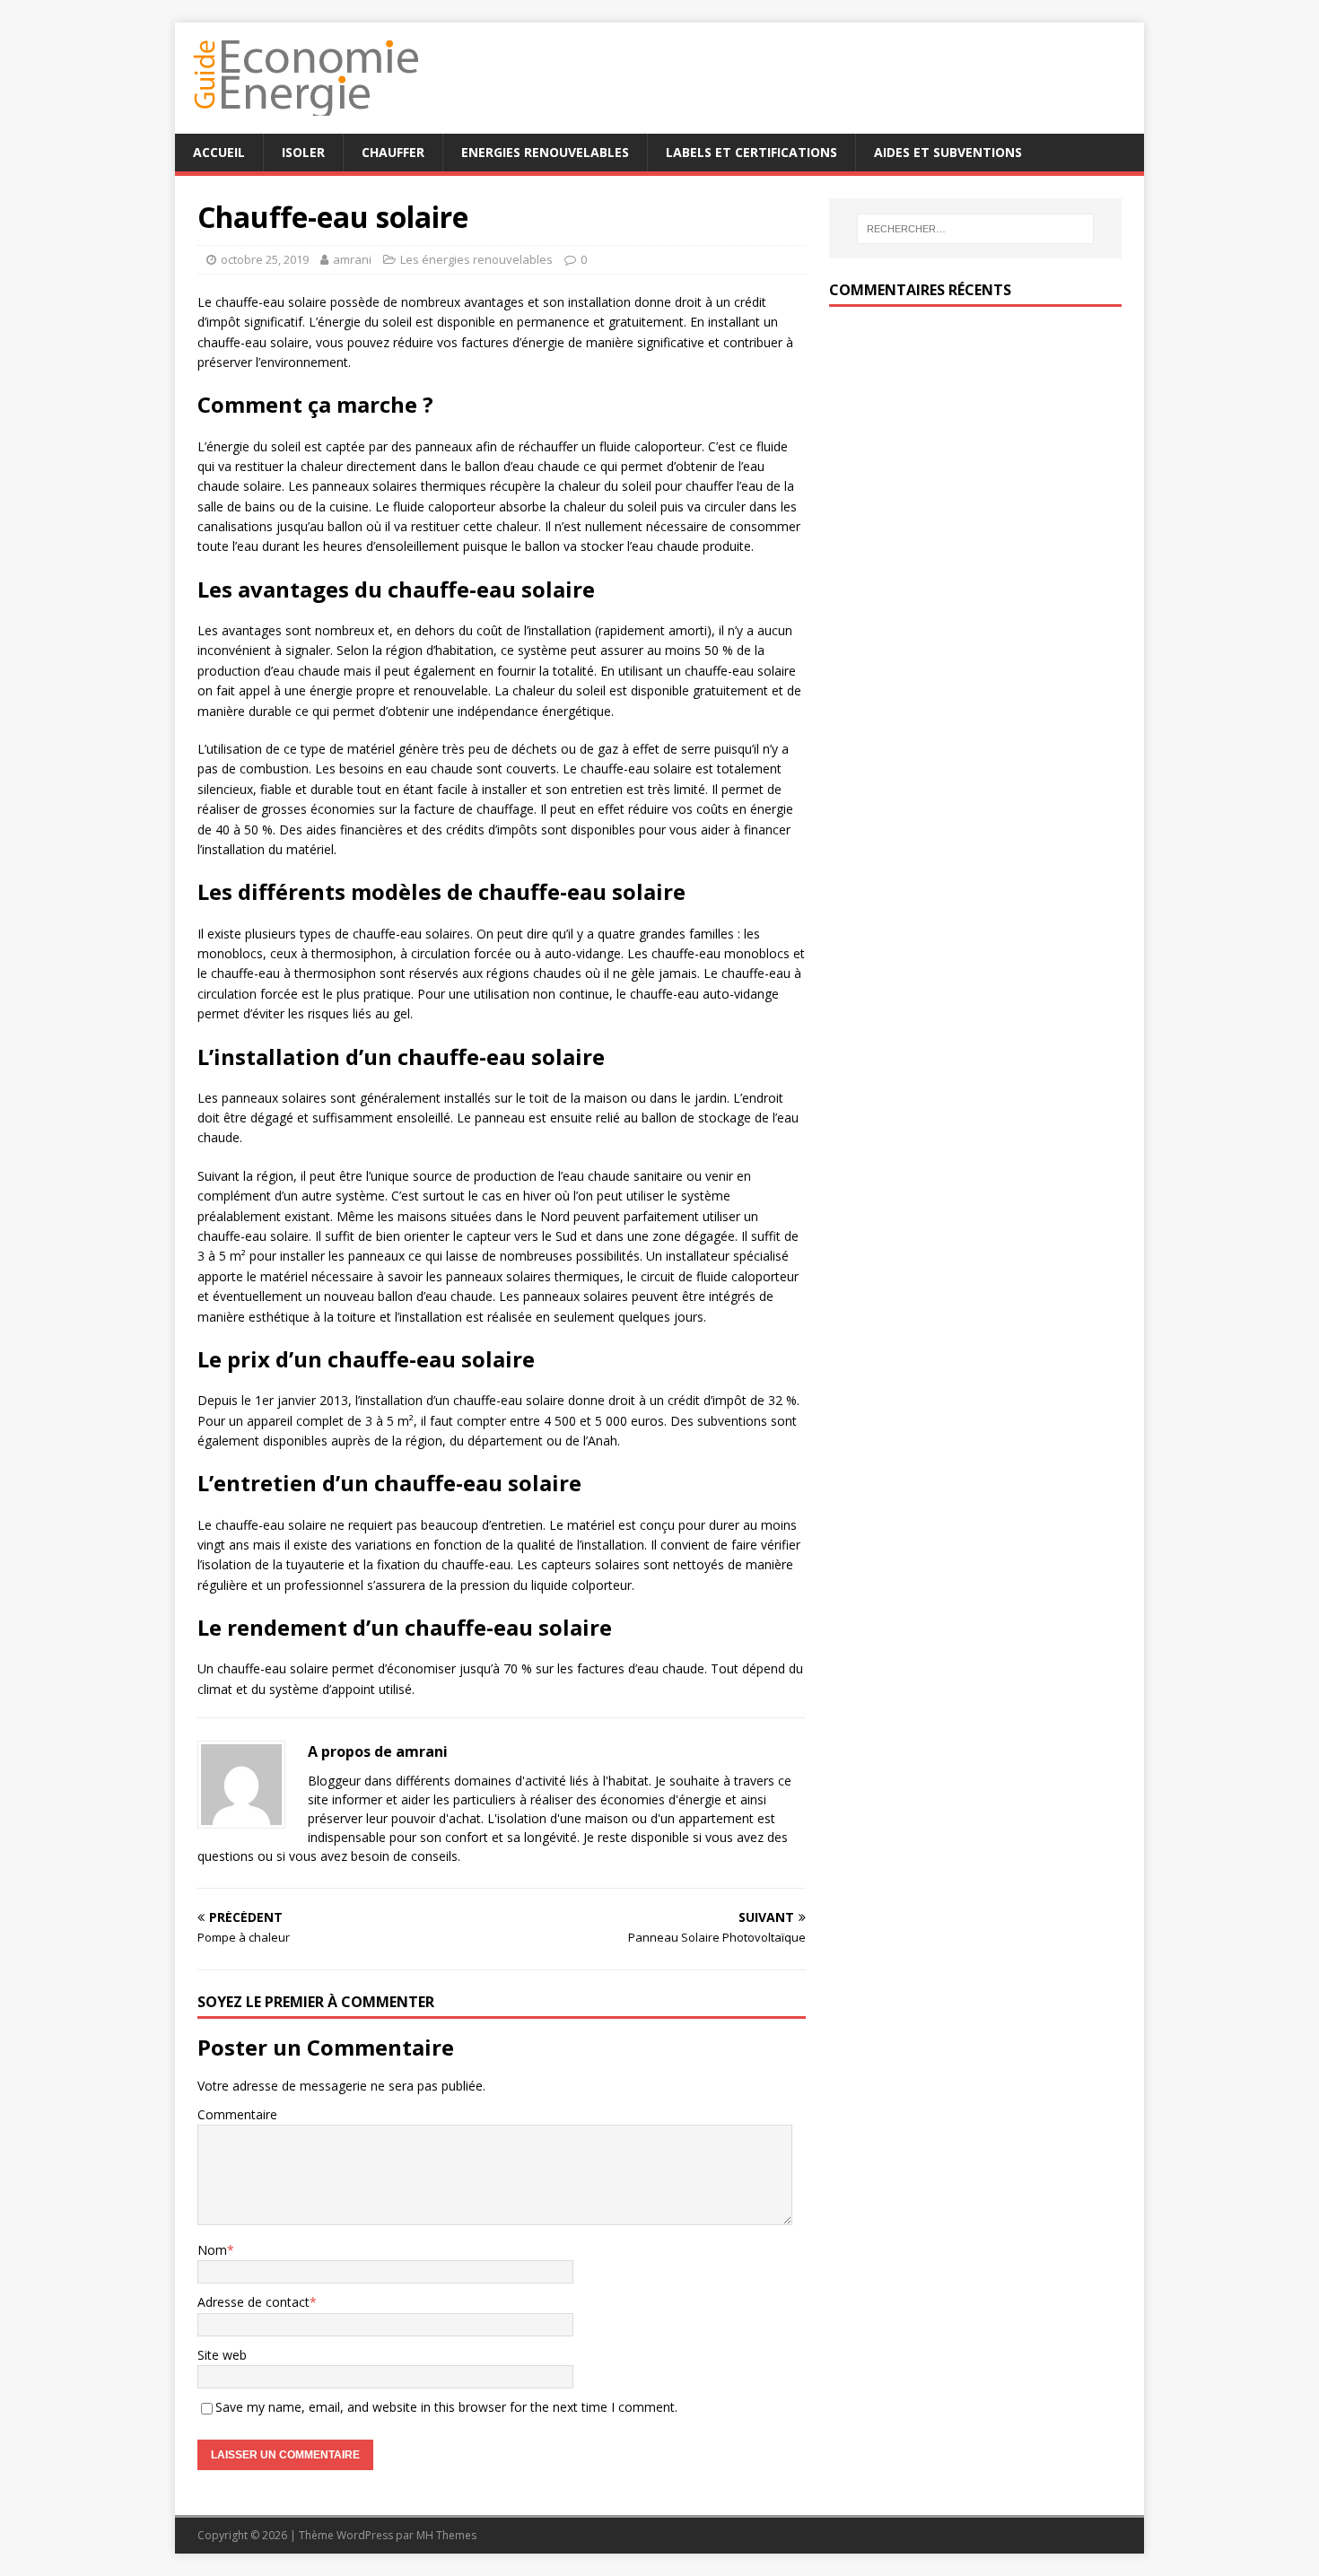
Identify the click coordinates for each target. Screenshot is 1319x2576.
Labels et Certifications (751, 152)
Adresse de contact (253, 2302)
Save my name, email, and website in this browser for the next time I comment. (446, 2407)
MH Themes (446, 2535)
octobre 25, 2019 (265, 259)
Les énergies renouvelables (476, 259)
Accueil (219, 152)
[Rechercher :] (975, 229)
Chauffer (393, 152)
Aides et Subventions (948, 152)
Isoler (303, 152)
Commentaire (237, 2114)
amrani (352, 259)
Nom (212, 2250)
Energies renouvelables (545, 152)
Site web (222, 2355)
